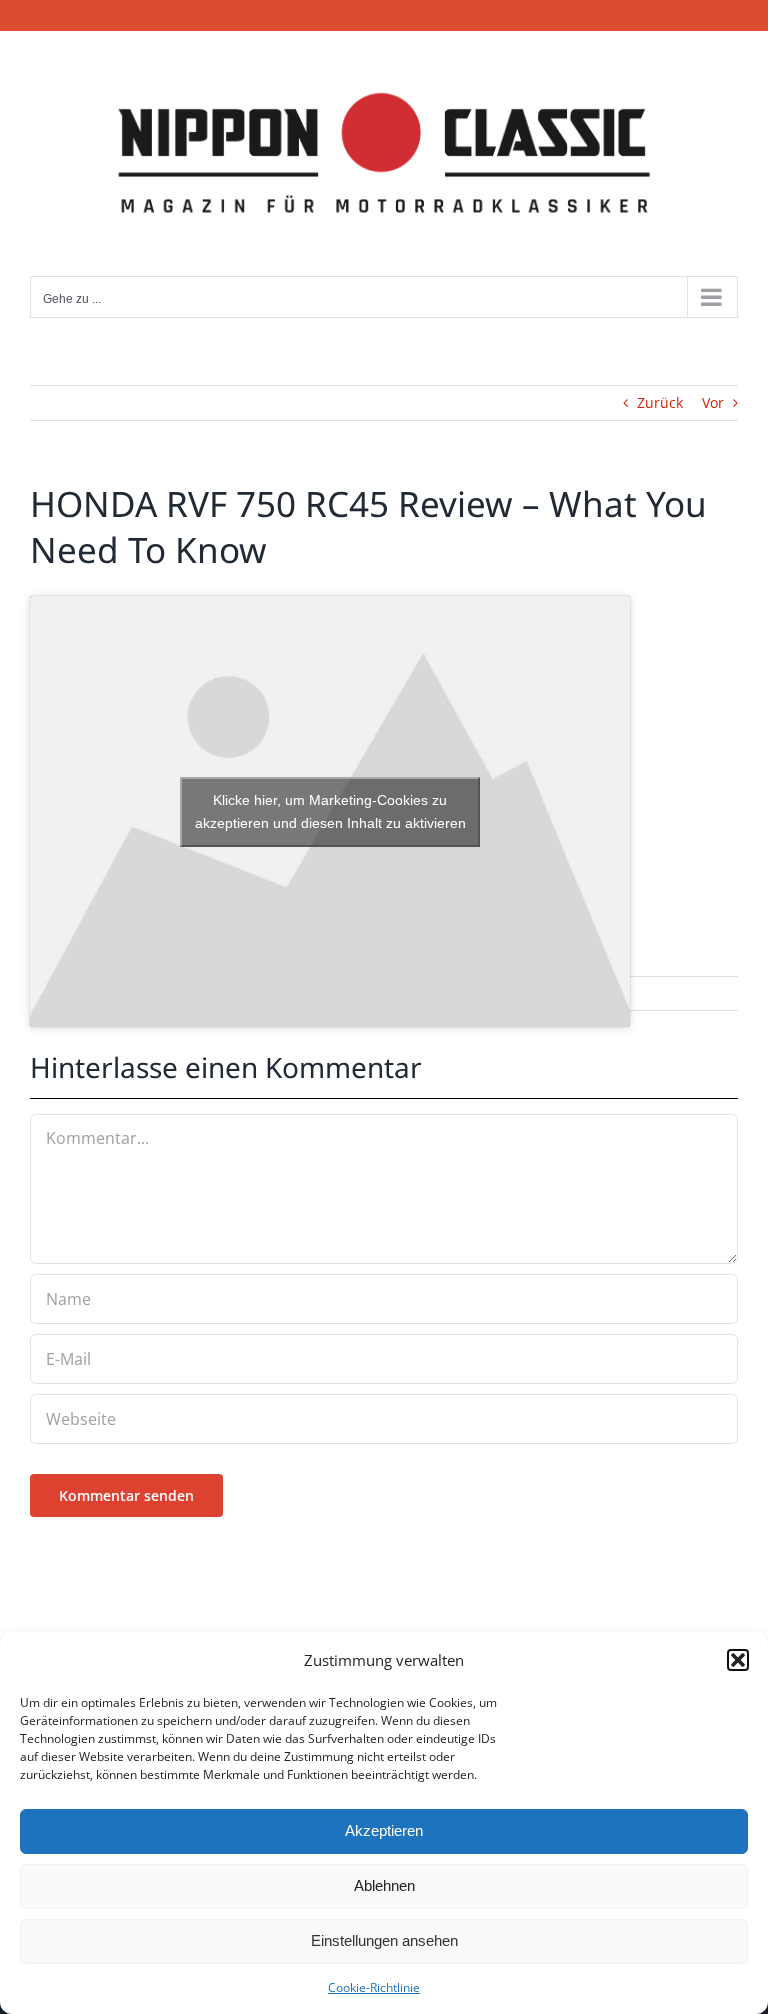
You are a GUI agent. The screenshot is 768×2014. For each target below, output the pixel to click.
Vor (713, 402)
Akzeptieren (384, 1830)
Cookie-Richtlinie (374, 1987)
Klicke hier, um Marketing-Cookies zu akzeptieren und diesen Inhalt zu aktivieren (330, 811)
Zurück (660, 402)
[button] (738, 1660)
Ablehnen (384, 1885)
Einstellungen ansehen (384, 1940)
